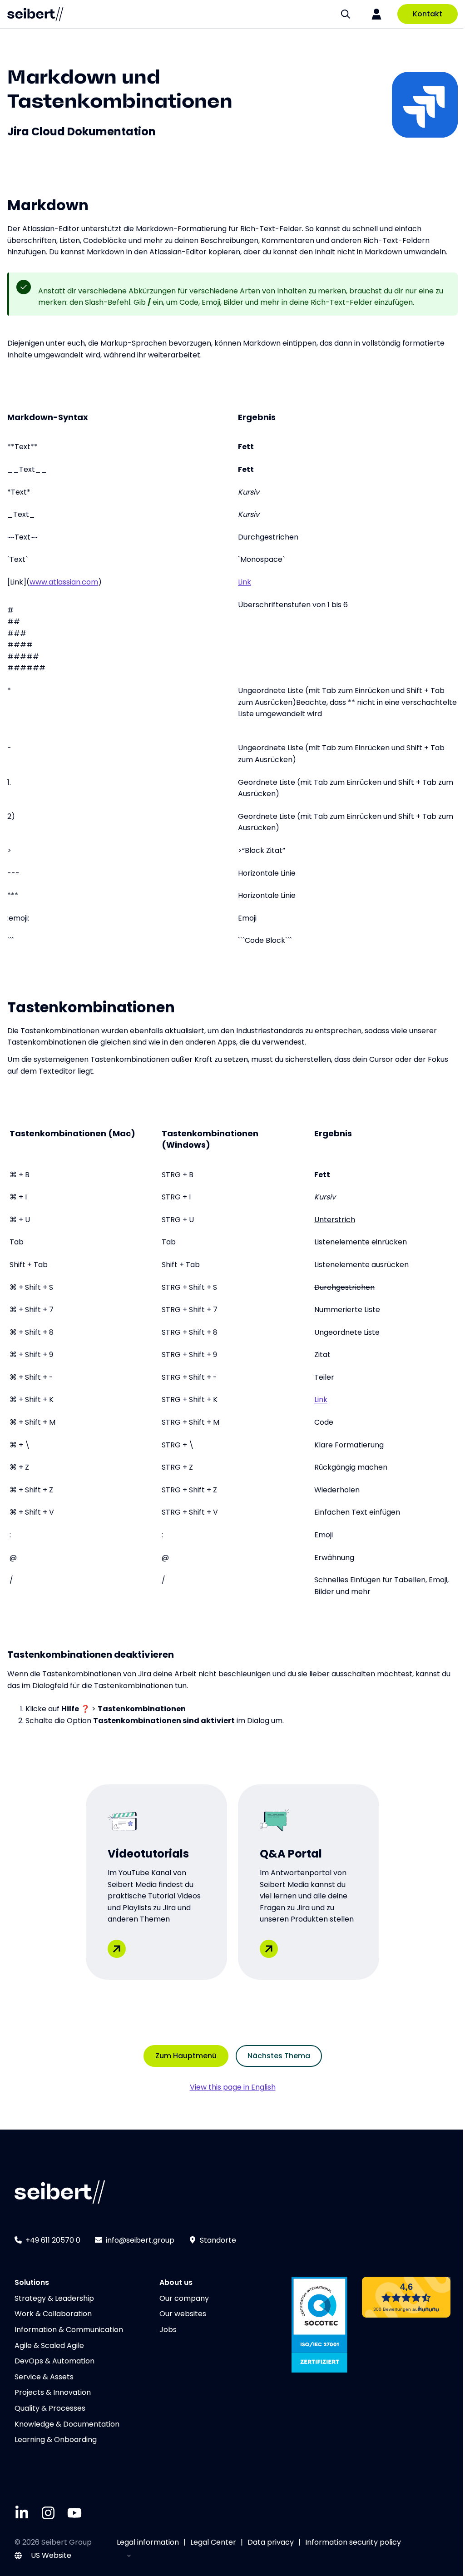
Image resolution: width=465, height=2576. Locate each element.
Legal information (148, 2542)
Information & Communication (69, 2330)
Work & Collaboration (53, 2314)
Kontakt (428, 14)
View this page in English (233, 2087)
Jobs (168, 2330)
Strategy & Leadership (54, 2298)
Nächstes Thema (279, 2056)
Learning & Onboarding (56, 2440)
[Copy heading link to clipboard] (242, 98)
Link (245, 582)
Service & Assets (44, 2377)
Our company (184, 2298)
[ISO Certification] (319, 2325)
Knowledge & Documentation (67, 2424)
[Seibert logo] (35, 14)
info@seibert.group (140, 2240)
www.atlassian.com (64, 582)
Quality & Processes (50, 2408)
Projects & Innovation (53, 2392)
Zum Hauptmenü (186, 2056)
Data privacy (271, 2542)
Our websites (183, 2314)
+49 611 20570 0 (53, 2240)
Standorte (218, 2240)
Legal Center (213, 2542)
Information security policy (353, 2542)
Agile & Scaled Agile (49, 2346)
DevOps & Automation (54, 2361)
